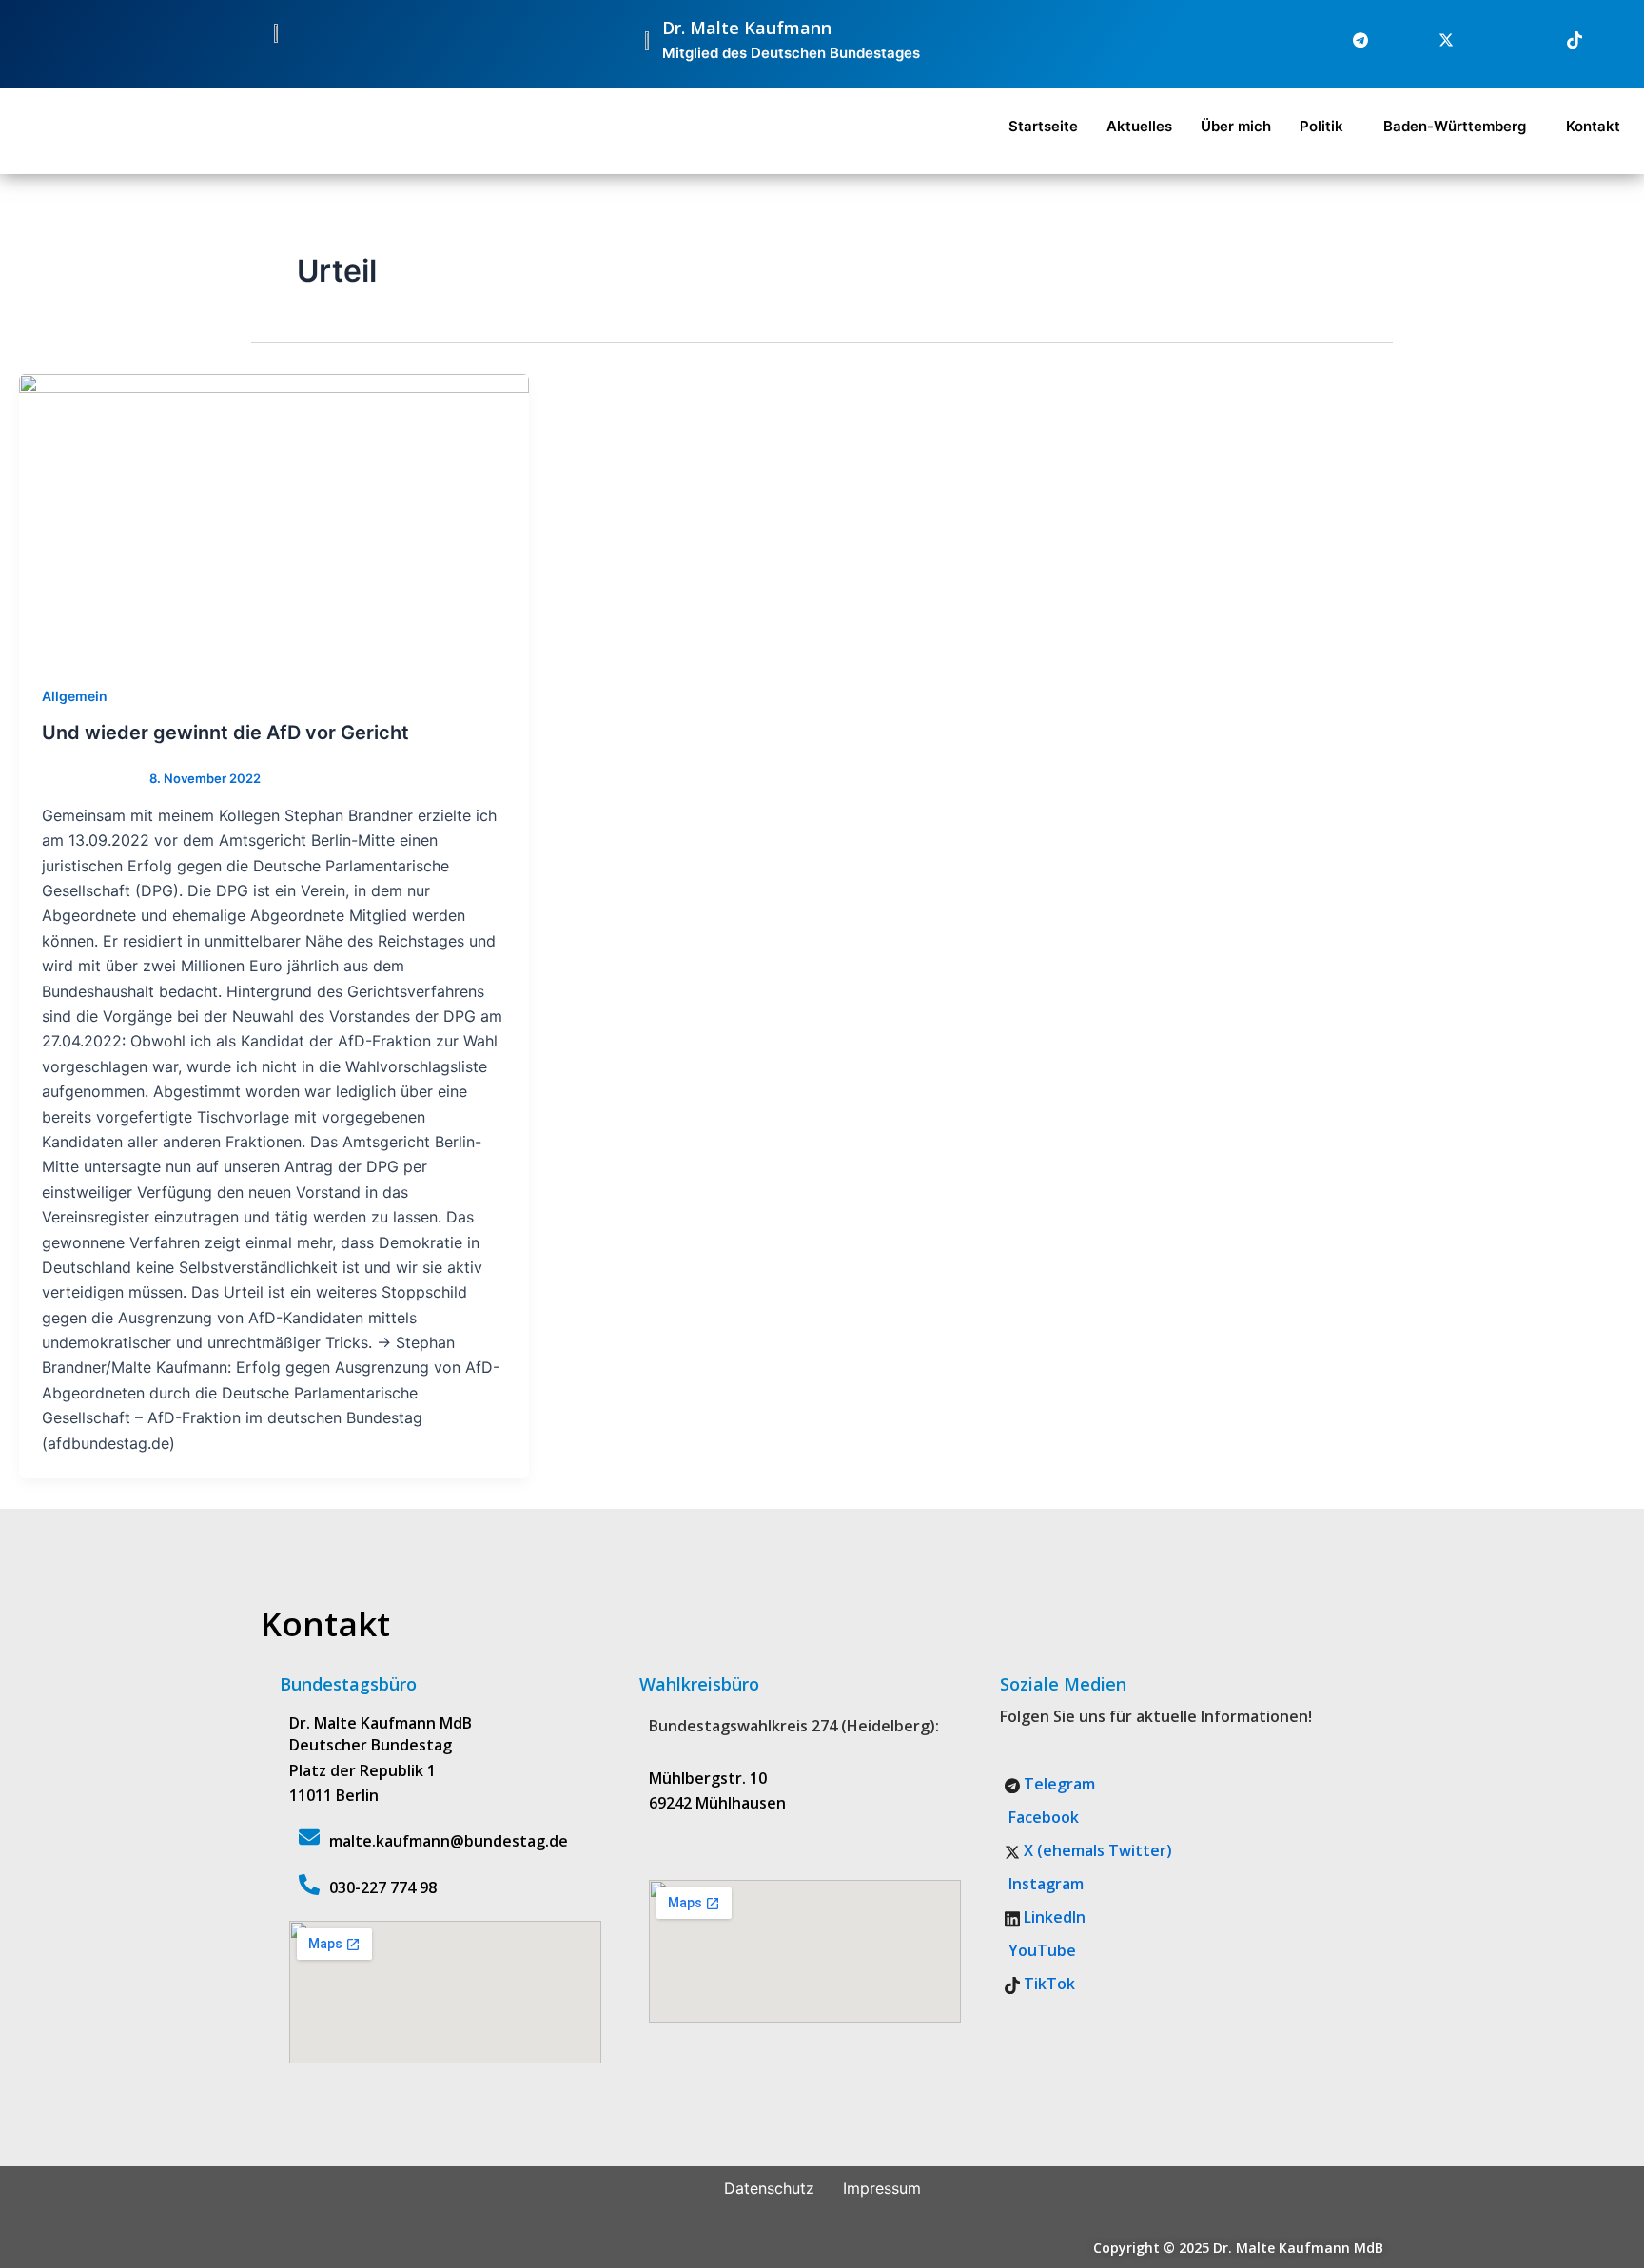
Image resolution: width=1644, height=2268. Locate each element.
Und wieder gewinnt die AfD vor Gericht (225, 733)
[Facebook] (1392, 40)
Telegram (1057, 1784)
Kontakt (1593, 126)
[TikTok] (1563, 40)
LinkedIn (1053, 1917)
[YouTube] (1606, 40)
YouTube (1040, 1950)
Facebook (1042, 1817)
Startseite (1043, 126)
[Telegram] (1349, 40)
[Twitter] (1435, 40)
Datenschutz (769, 2188)
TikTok (1047, 1984)
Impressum (882, 2188)
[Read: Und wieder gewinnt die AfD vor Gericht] (274, 516)
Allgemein (75, 696)
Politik (1321, 126)
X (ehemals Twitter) (1096, 1850)
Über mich (1236, 126)
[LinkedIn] (1520, 40)
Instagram (1044, 1884)
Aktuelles (1139, 126)
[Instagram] (1478, 40)
